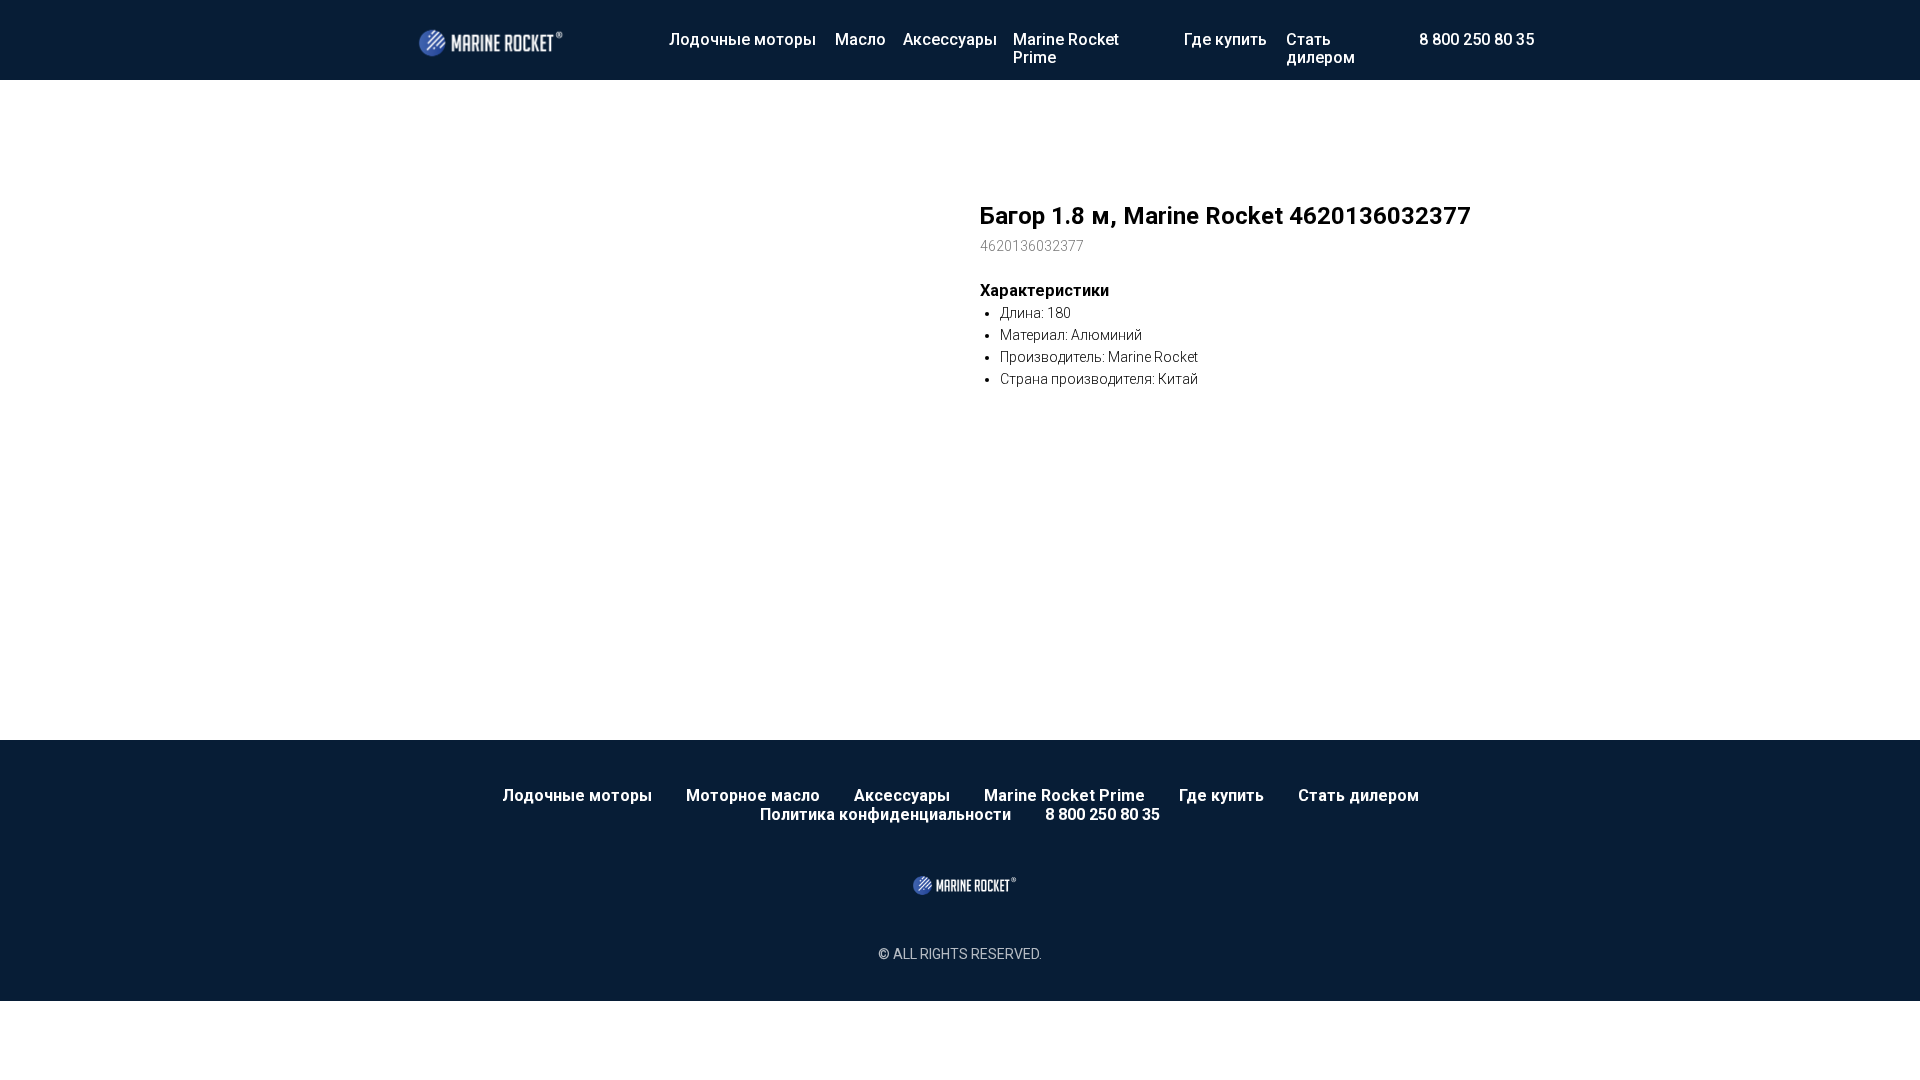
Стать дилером (1320, 48)
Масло (860, 39)
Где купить (1225, 39)
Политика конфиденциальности (885, 814)
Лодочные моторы (742, 39)
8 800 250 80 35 (1476, 39)
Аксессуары (950, 39)
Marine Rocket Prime (1066, 48)
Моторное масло (753, 795)
